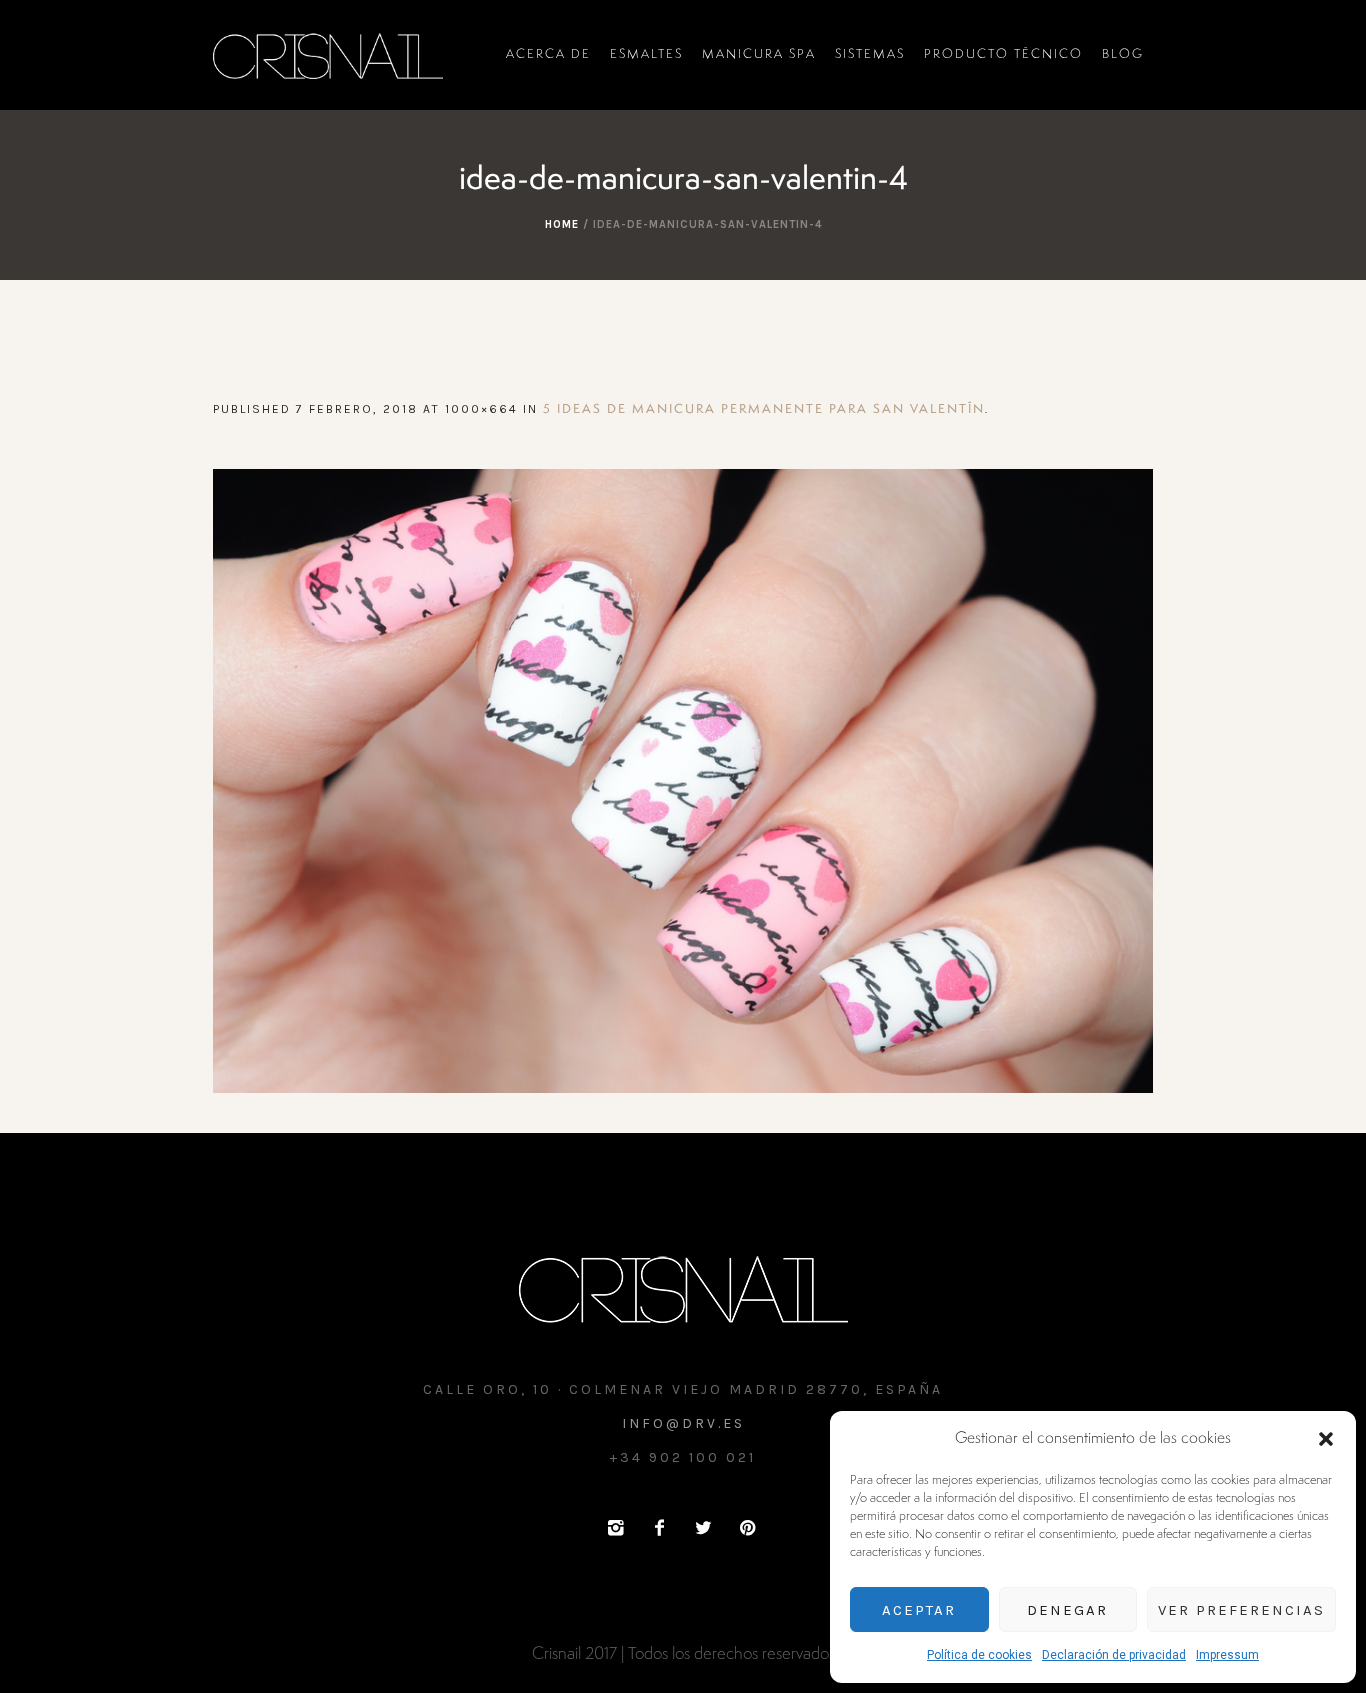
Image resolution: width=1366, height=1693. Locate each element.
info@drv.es (683, 1423)
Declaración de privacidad (1114, 1655)
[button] (1326, 1439)
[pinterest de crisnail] (747, 1528)
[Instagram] (615, 1528)
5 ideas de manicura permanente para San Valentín (764, 409)
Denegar (1067, 1610)
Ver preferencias (1241, 1610)
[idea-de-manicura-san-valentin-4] (683, 781)
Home (562, 224)
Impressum (1227, 1655)
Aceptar (919, 1610)
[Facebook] (659, 1528)
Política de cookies (979, 1655)
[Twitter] (703, 1528)
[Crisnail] (683, 1288)
